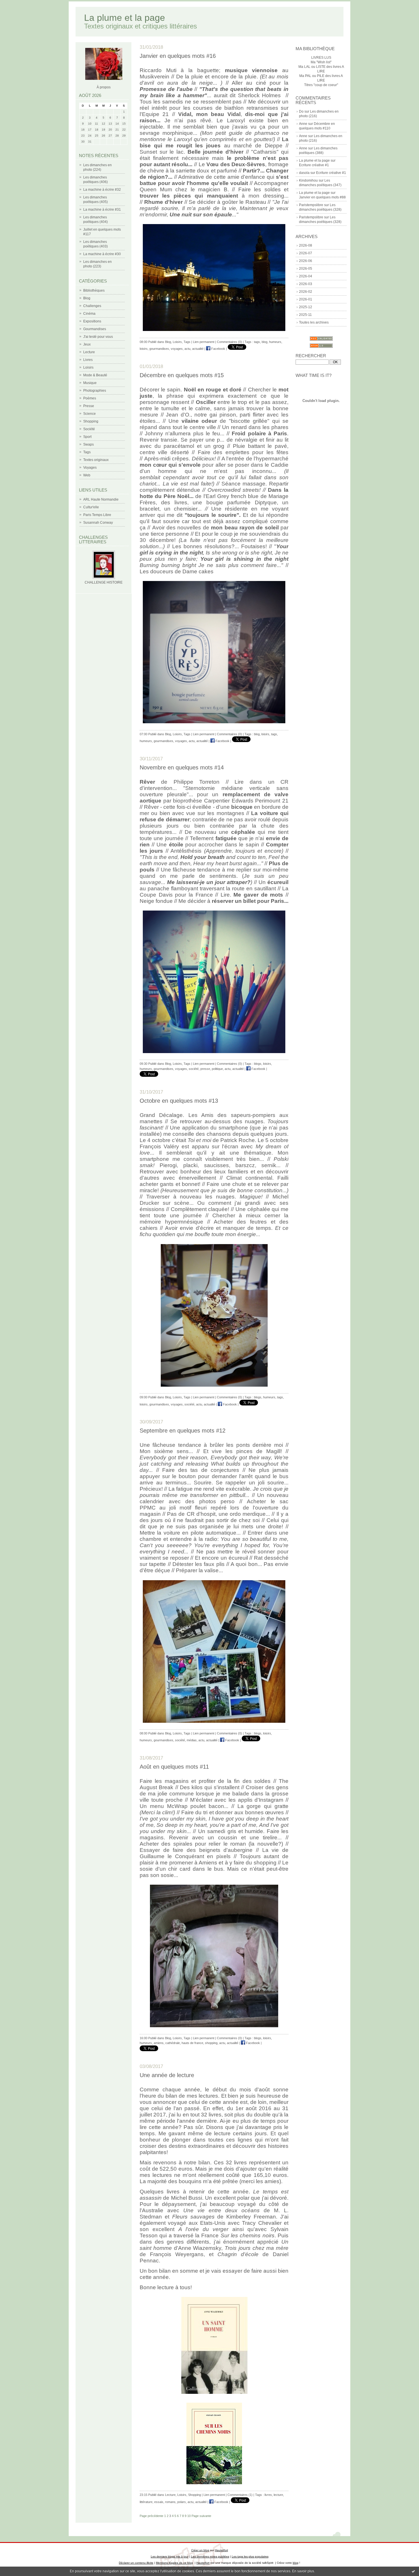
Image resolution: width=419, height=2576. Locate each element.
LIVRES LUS (321, 58)
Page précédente (151, 2516)
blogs (258, 1064)
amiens (159, 2043)
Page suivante (201, 2516)
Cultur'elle (91, 507)
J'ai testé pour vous (98, 337)
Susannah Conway (98, 523)
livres (268, 2495)
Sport (87, 437)
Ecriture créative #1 (314, 165)
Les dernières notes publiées (210, 2556)
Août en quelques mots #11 (174, 1767)
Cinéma (89, 314)
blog (265, 342)
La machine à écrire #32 (102, 190)
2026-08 (306, 245)
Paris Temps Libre (97, 515)
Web (87, 475)
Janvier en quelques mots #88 (322, 197)
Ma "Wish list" (321, 62)
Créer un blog (200, 2550)
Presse (89, 406)
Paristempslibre (311, 205)
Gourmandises (95, 329)
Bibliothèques (94, 290)
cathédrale (173, 2043)
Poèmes (90, 398)
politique (217, 1069)
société (194, 1069)
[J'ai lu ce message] (413, 2571)
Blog (87, 298)
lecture (278, 2495)
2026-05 (306, 269)
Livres (88, 360)
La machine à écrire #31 (102, 210)
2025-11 (305, 315)
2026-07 (306, 253)
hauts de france (192, 2043)
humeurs (275, 342)
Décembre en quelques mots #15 (182, 375)
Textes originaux (96, 460)
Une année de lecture (167, 2075)
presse (205, 1069)
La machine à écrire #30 (102, 254)
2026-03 (306, 284)
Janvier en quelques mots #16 (178, 56)
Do (301, 111)
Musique (90, 383)
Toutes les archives (314, 322)
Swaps (89, 444)
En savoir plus (303, 2571)
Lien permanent (204, 342)
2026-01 (306, 299)
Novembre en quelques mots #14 (182, 767)
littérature (146, 2502)
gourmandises (159, 349)
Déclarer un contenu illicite (136, 2563)
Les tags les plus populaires (250, 2556)
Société (89, 429)
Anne (303, 124)
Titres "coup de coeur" (321, 85)
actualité (198, 349)
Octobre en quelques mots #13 (179, 1101)
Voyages (90, 468)
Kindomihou (308, 180)
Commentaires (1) (240, 2495)
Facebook (218, 349)
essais (159, 2502)
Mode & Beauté (95, 375)
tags (257, 342)
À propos (104, 87)
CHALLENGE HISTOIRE (104, 582)
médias (192, 1740)
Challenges (92, 306)
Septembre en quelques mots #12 (183, 1431)
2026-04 (306, 276)
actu (187, 349)
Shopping (91, 421)
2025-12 (306, 307)
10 (189, 2516)
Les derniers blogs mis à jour (170, 2556)
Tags (87, 452)
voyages (177, 349)
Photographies (95, 391)
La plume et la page (125, 18)
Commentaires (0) (229, 342)
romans (170, 2502)
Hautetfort (221, 2550)
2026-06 (306, 261)
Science (90, 414)
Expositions (92, 321)
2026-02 (306, 292)
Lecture (89, 352)
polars (182, 2502)
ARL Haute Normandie (101, 499)
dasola (304, 173)
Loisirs (88, 367)
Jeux (87, 344)
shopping (211, 2043)
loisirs (144, 349)
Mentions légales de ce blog (174, 2563)
